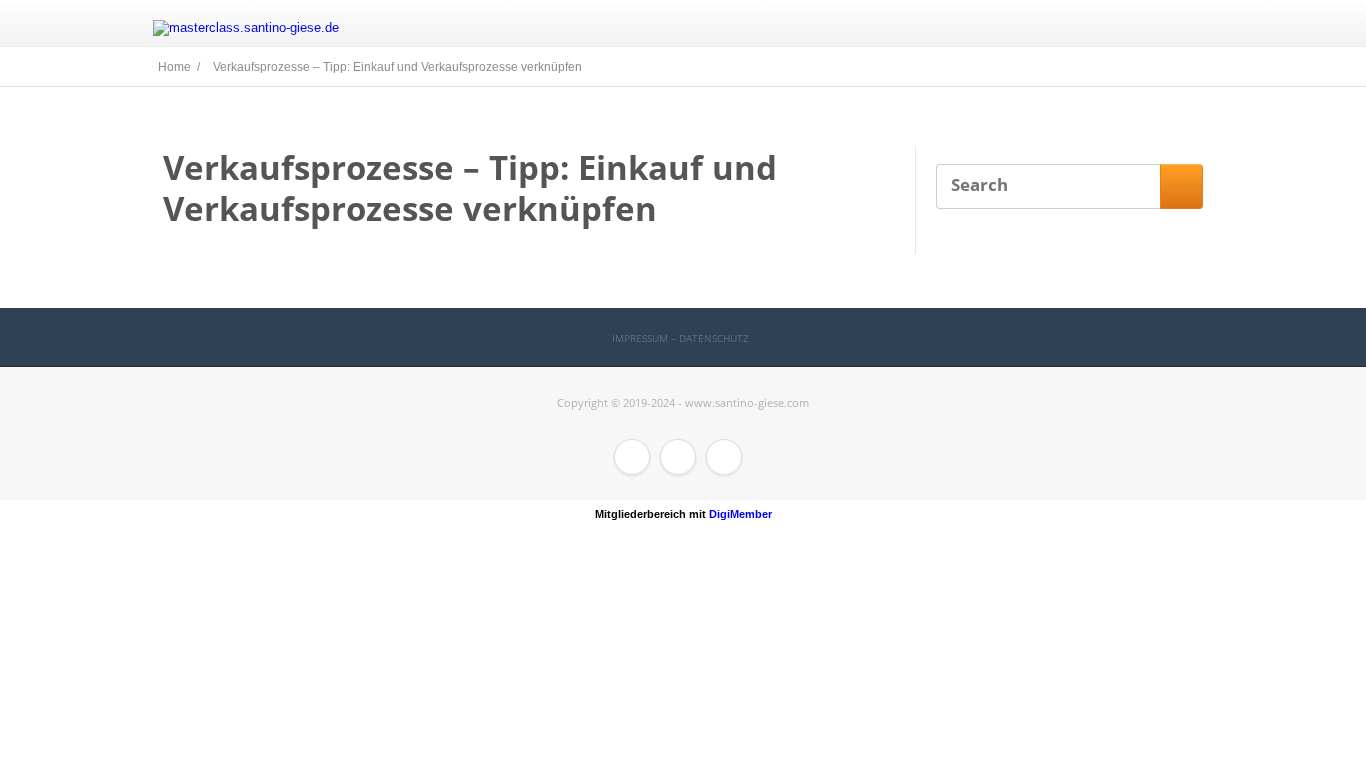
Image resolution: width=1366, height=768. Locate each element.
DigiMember (740, 514)
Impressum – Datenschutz (680, 338)
